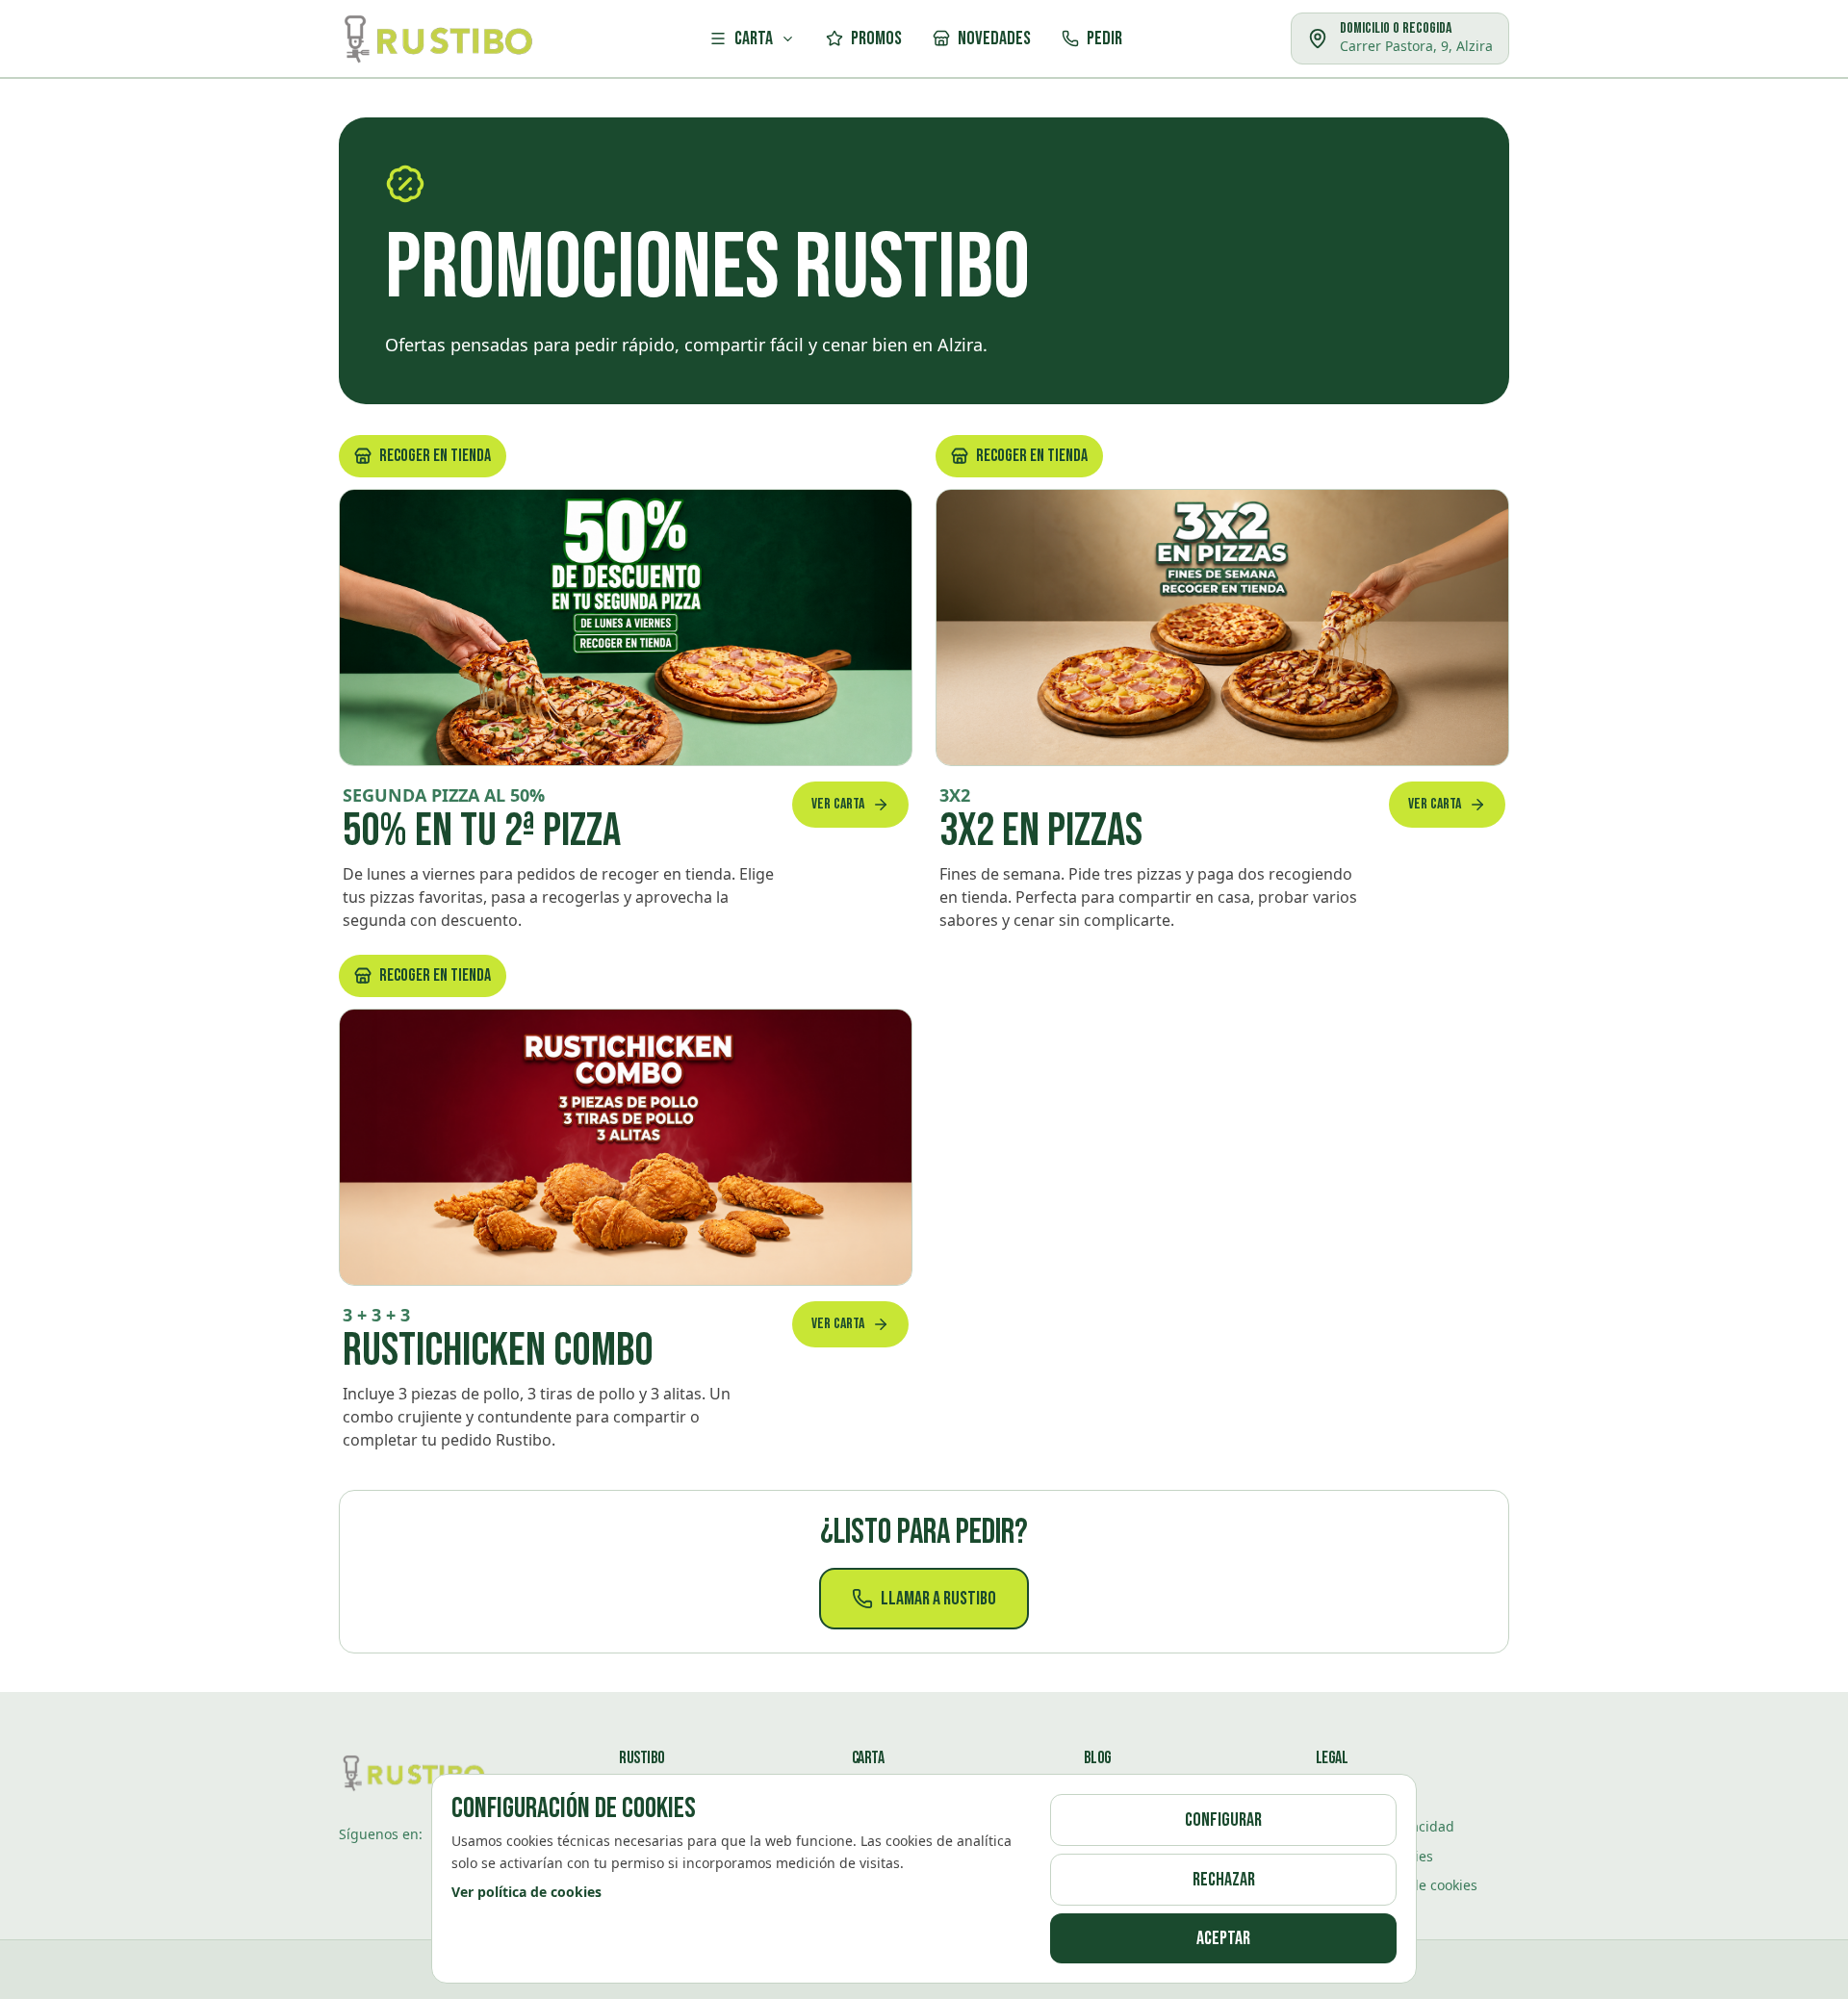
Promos (876, 38)
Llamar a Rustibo (938, 1599)
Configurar (1223, 1820)
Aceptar (1223, 1938)
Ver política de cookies (526, 1892)
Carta (754, 38)
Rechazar (1224, 1880)
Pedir (1104, 38)
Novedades (994, 38)
